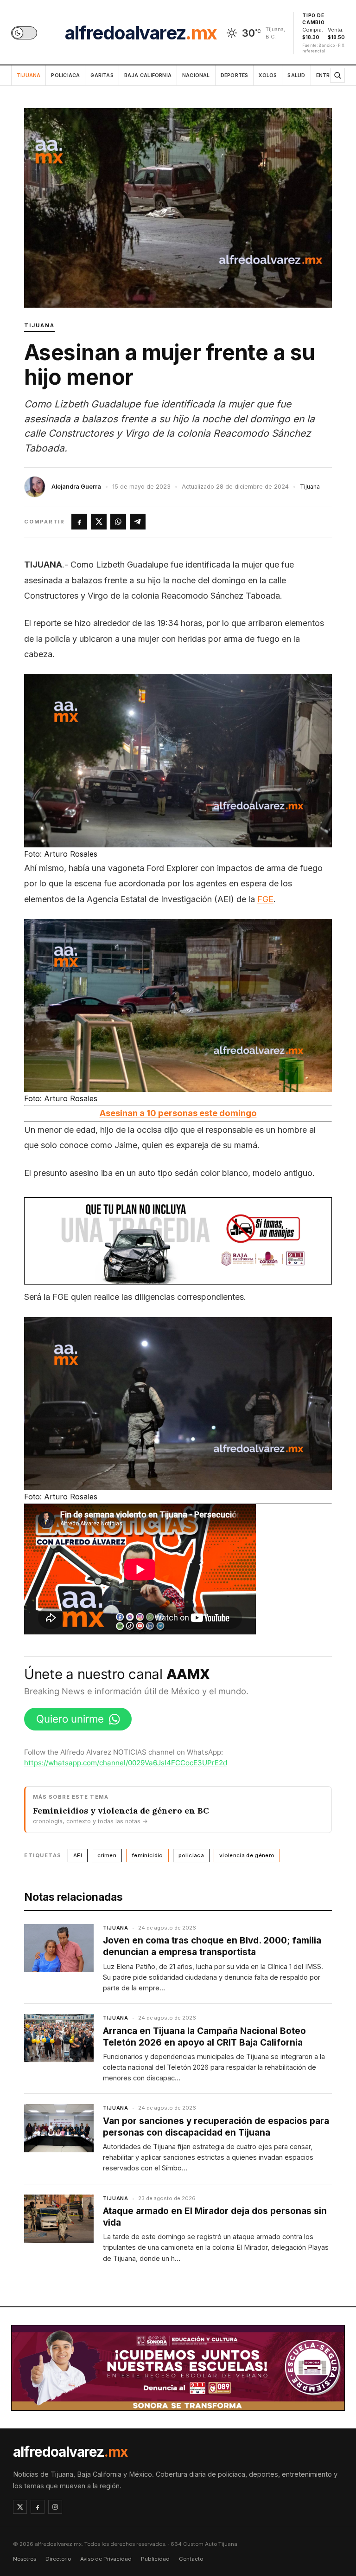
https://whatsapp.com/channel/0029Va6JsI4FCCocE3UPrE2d (126, 1763)
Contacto (191, 2559)
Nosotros (25, 2559)
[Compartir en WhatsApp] (118, 522)
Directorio (58, 2559)
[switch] (24, 33)
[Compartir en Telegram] (138, 522)
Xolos (268, 75)
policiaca (191, 1855)
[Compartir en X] (99, 522)
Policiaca (65, 75)
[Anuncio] (178, 1241)
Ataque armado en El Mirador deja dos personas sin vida (215, 2217)
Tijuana (29, 75)
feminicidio (147, 1855)
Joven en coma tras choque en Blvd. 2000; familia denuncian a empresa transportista (212, 1946)
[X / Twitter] (20, 2507)
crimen (107, 1855)
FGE (265, 899)
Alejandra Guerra (76, 487)
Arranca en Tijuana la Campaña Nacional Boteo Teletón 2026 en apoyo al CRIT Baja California (204, 2037)
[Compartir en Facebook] (79, 522)
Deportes (235, 75)
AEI (78, 1855)
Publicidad (155, 2559)
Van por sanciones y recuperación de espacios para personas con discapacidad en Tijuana (216, 2127)
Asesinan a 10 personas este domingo (178, 1113)
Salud (296, 75)
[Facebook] (38, 2507)
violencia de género (247, 1855)
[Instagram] (55, 2507)
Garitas (102, 75)
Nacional (196, 75)
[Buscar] (337, 75)
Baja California (148, 75)
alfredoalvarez (141, 33)
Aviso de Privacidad (106, 2559)
